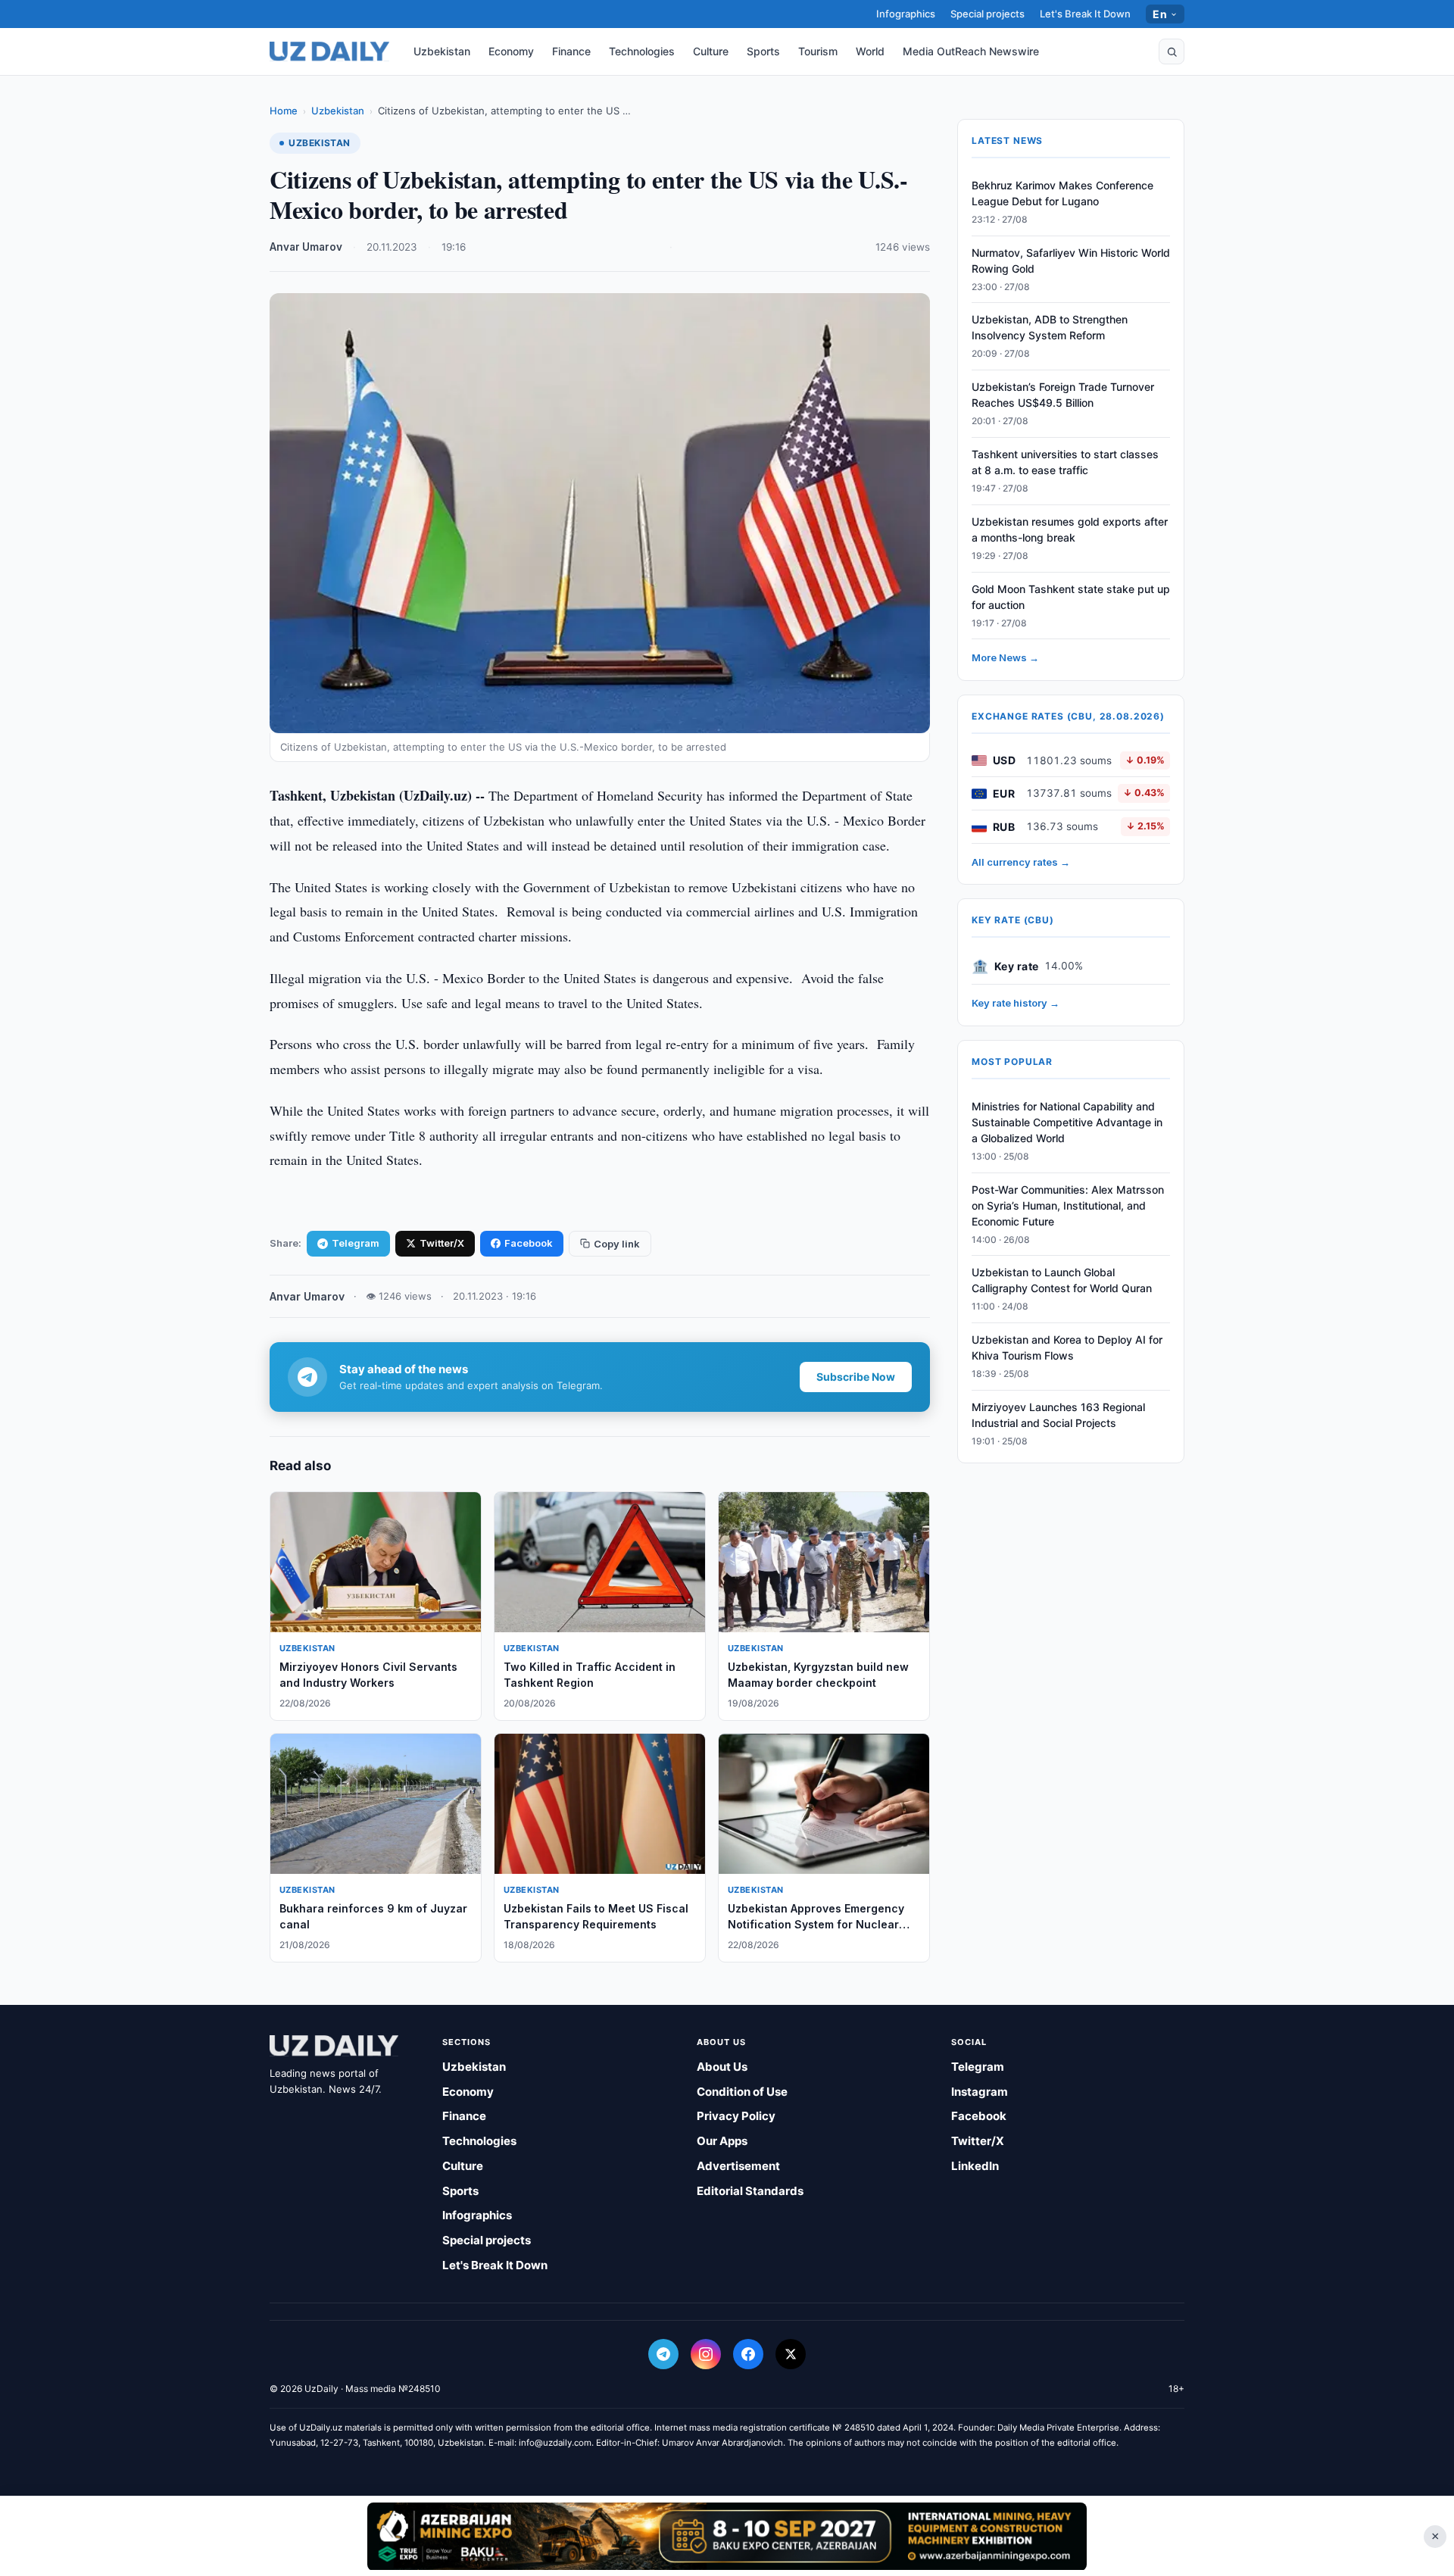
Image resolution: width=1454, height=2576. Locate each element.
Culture (711, 51)
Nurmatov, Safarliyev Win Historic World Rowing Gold (1071, 261)
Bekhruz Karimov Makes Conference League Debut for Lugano (1062, 193)
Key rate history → (1016, 1004)
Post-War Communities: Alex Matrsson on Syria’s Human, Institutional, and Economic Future (1068, 1205)
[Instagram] (706, 2354)
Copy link (617, 1244)
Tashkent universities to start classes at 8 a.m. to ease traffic (1065, 462)
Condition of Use (742, 2092)
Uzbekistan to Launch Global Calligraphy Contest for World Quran (1062, 1281)
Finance (571, 51)
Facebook (529, 1243)
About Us (722, 2067)
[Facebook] (748, 2354)
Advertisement (738, 2166)
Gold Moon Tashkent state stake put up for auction (1071, 597)
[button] (1172, 52)
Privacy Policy (736, 2116)
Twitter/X (442, 1243)
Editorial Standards (750, 2191)
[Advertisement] (727, 2536)
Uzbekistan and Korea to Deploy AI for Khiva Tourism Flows (1067, 1347)
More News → (1005, 658)
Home (284, 111)
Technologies (642, 51)
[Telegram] (663, 2354)
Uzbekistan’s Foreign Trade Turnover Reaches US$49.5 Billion (1063, 395)
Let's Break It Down (1085, 14)
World (870, 51)
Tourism (818, 51)
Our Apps (722, 2141)
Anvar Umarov (306, 247)
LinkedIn (975, 2166)
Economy (511, 51)
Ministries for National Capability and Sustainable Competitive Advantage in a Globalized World (1067, 1122)
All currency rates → (1021, 862)
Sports (763, 51)
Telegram (356, 1243)
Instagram (980, 2092)
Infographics (906, 14)
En (1160, 14)
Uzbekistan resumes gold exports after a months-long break (1070, 529)
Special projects (988, 14)
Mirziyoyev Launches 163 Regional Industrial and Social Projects (1058, 1415)
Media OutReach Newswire (971, 51)
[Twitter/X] (791, 2354)
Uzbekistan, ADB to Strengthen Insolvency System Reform (1050, 328)
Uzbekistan (442, 51)
